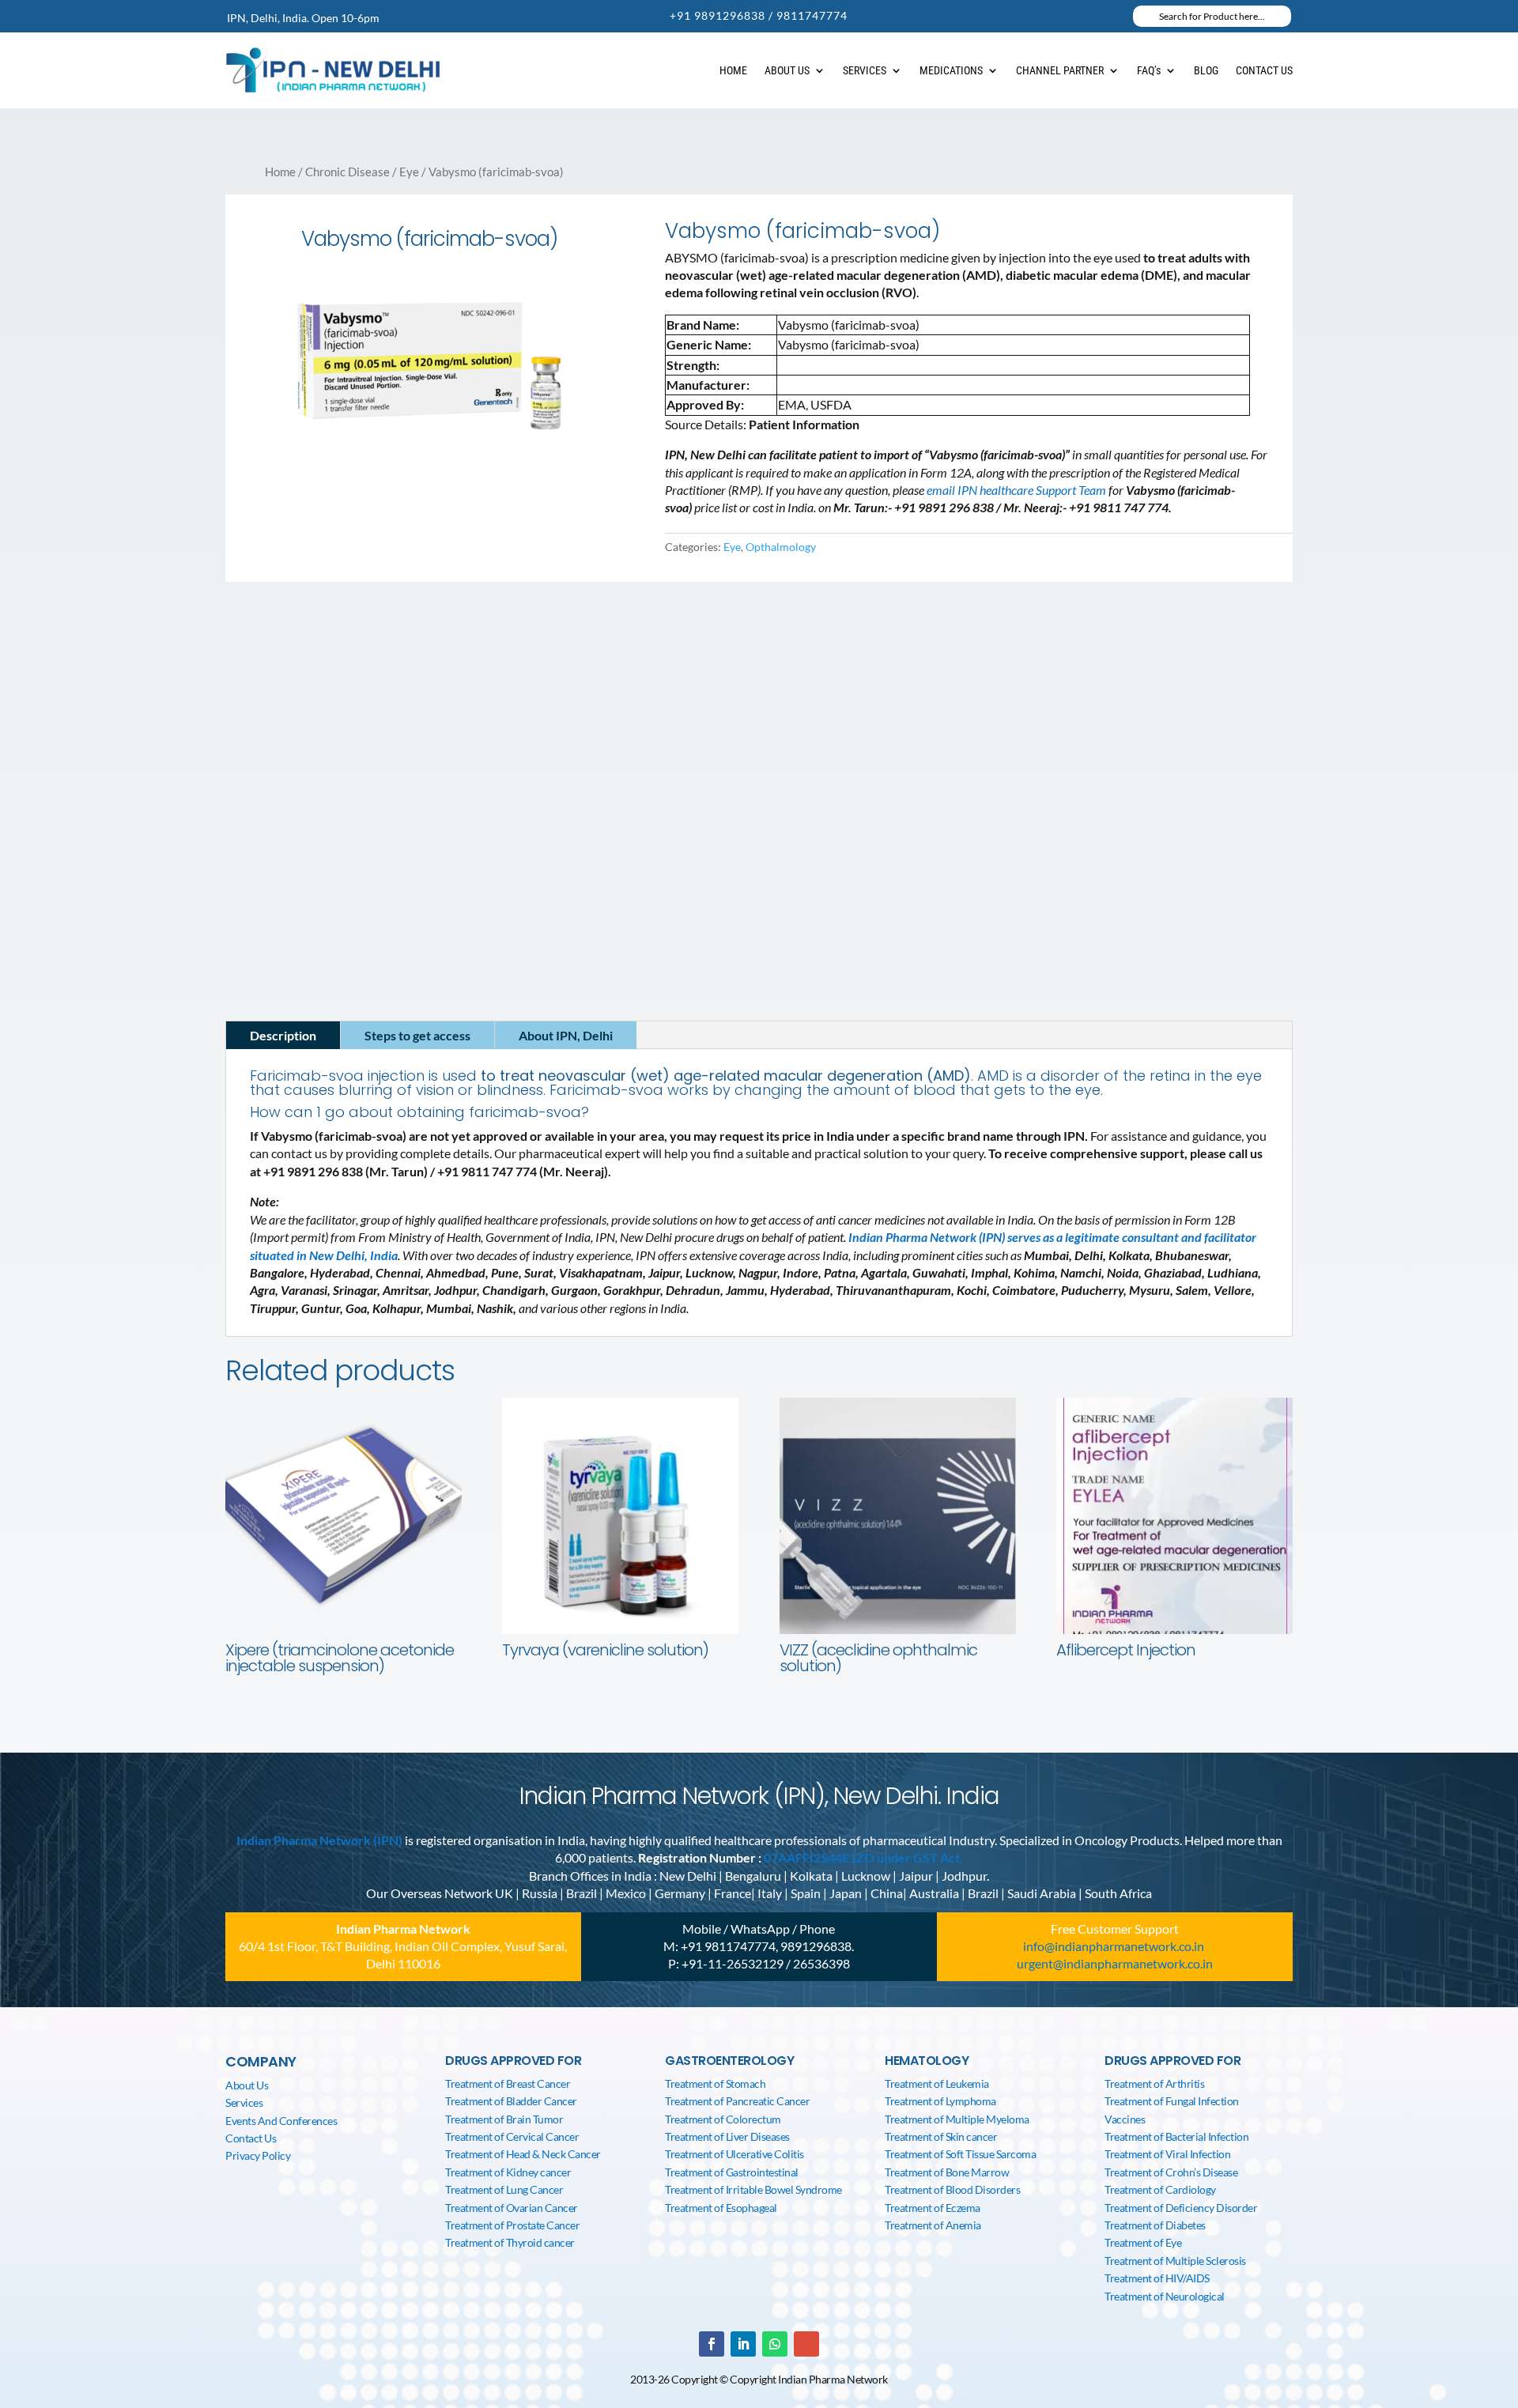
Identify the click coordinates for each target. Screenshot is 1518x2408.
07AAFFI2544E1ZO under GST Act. (863, 1857)
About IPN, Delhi (566, 1035)
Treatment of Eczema (933, 2208)
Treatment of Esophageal (721, 2208)
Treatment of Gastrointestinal (732, 2172)
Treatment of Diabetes (1155, 2225)
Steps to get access (417, 1035)
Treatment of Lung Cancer (504, 2189)
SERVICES (865, 70)
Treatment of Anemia (933, 2225)
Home (280, 172)
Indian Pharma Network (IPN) (319, 1840)
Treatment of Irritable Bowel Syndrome (753, 2189)
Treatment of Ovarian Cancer (512, 2208)
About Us (247, 2085)
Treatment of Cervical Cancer (512, 2136)
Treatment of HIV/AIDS (1157, 2278)
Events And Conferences (281, 2121)
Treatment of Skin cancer (941, 2136)
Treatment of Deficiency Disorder (1181, 2208)
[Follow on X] (321, 891)
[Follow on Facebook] (258, 891)
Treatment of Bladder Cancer (511, 2101)
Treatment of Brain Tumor (504, 2119)
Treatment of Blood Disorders (952, 2189)
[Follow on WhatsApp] (775, 2344)
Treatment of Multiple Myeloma (957, 2119)
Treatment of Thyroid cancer (510, 2242)
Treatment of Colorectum (723, 2119)
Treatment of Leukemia (937, 2083)
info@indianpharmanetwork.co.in (330, 861)
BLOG (1206, 70)
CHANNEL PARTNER (1060, 70)
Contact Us (251, 2138)
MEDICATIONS (951, 70)
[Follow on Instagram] (353, 891)
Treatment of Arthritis (1154, 2083)
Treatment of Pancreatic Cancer (737, 2101)
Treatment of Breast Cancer (508, 2083)
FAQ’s (1149, 70)
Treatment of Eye (1143, 2242)
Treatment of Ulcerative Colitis (734, 2154)
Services (244, 2102)
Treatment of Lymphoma (940, 2101)
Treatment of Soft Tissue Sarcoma (960, 2154)
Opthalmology (781, 547)
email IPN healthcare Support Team (1018, 490)
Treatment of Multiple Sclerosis (1175, 2261)
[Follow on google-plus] (806, 2344)
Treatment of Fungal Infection (1172, 2101)
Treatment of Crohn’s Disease (1171, 2172)
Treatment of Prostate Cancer (512, 2225)
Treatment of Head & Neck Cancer (523, 2154)
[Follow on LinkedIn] (289, 891)
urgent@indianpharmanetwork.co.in (1115, 1963)
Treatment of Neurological (1165, 2296)
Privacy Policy (258, 2155)
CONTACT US (1264, 70)
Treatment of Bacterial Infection (1176, 2136)
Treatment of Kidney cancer (508, 2172)
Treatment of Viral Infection (1167, 2154)
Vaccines (1125, 2119)
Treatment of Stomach (715, 2083)
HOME (733, 70)
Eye (409, 172)
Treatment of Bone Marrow (947, 2172)
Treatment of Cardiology (1160, 2189)
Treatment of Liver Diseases (727, 2136)
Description (283, 1035)
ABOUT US (787, 70)
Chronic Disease (347, 172)
